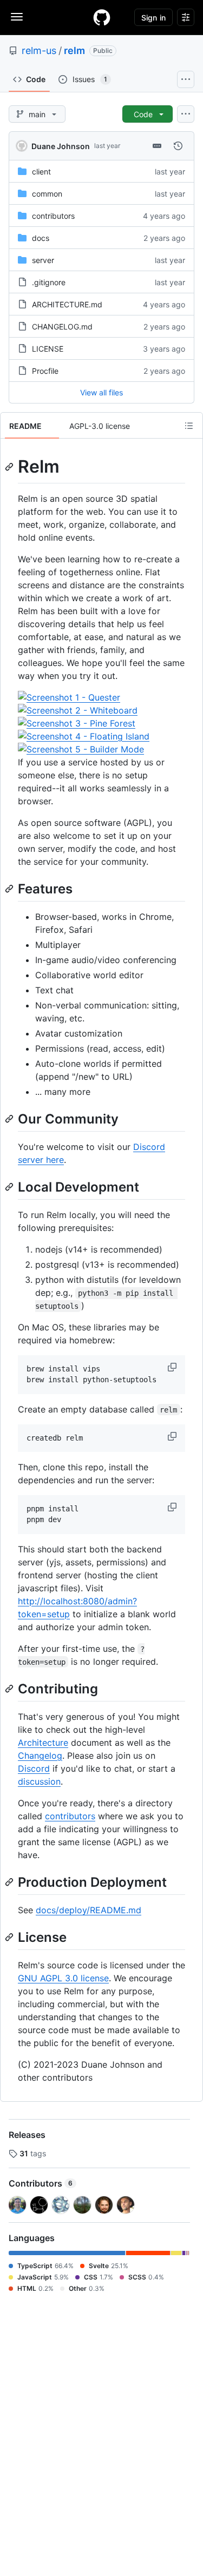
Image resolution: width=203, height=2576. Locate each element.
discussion (39, 1781)
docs (41, 238)
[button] (173, 1367)
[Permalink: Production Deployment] (10, 1882)
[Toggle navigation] (17, 17)
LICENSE (48, 349)
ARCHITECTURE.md (67, 304)
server (43, 260)
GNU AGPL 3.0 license (63, 1978)
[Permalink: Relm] (10, 467)
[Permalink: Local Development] (10, 1187)
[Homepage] (102, 17)
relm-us (39, 51)
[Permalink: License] (10, 1937)
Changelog (40, 1756)
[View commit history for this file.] (178, 146)
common (47, 194)
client (41, 171)
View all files (101, 392)
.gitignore (49, 282)
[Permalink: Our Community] (10, 1119)
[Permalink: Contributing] (10, 1689)
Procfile (45, 371)
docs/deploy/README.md (89, 1910)
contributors (53, 216)
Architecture (43, 1743)
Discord (34, 1768)
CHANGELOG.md (62, 327)
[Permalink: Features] (10, 889)
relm (74, 51)
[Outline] (189, 426)
